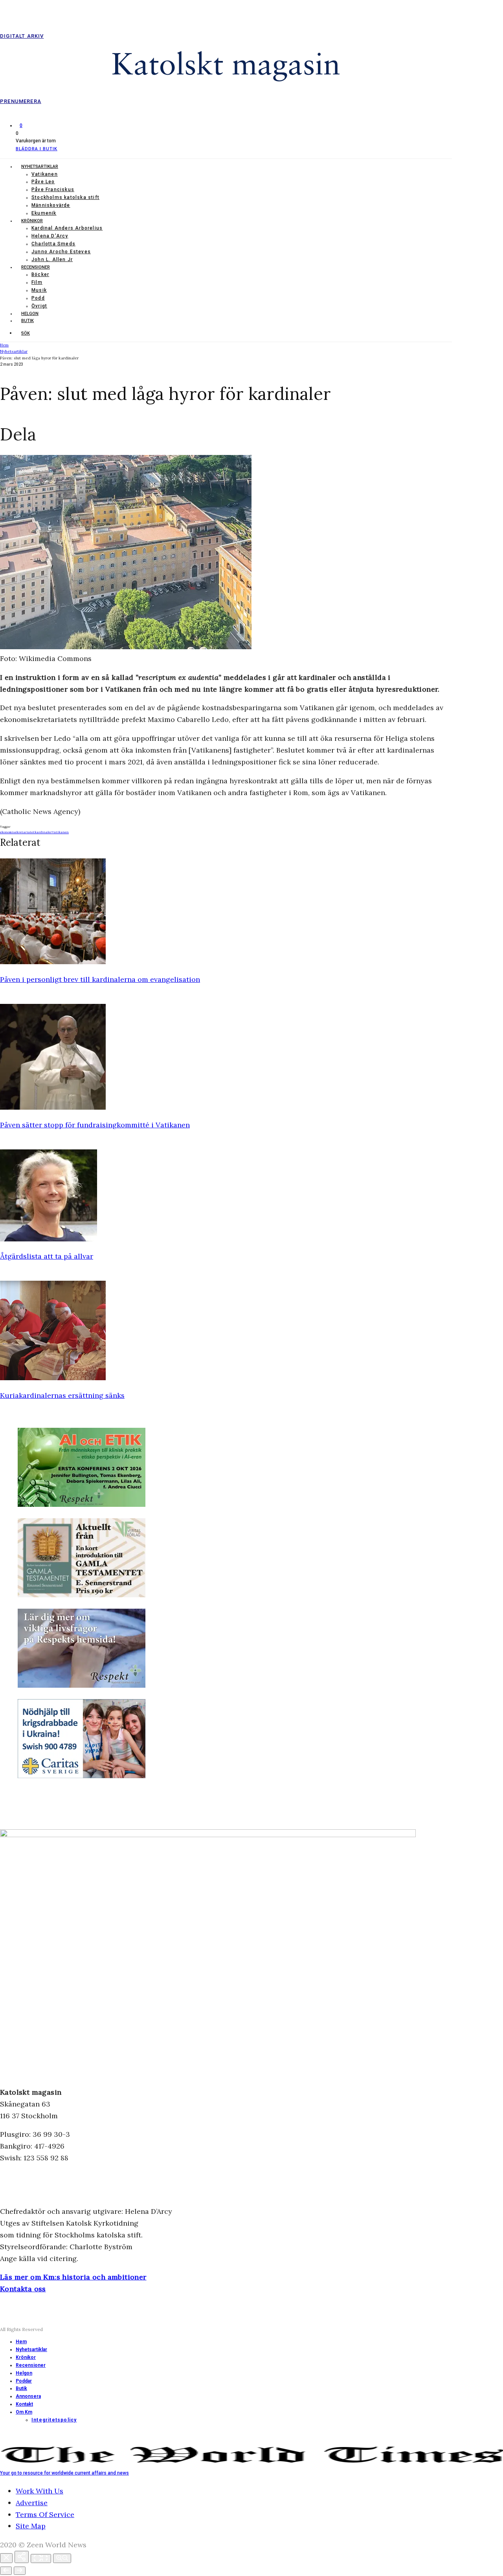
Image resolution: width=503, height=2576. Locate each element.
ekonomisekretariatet (17, 832)
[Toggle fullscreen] (41, 2559)
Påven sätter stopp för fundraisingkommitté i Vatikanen (95, 1125)
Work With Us (39, 2491)
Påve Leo (43, 182)
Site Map (31, 2526)
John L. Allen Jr (52, 260)
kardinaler (43, 832)
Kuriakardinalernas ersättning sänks (62, 1395)
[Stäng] (6, 2558)
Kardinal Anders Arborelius (67, 228)
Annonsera (28, 2396)
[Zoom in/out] (62, 2558)
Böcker (40, 274)
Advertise (32, 2503)
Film (37, 282)
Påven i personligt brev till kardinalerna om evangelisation (100, 979)
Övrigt (39, 306)
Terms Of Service (45, 2514)
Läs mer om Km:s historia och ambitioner (73, 2277)
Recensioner (36, 267)
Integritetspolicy (54, 2420)
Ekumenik (44, 213)
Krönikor (32, 221)
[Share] (22, 2557)
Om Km (24, 2412)
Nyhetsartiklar (40, 167)
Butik (28, 321)
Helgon (30, 314)
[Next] (20, 2571)
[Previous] (6, 2571)
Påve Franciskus (53, 190)
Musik (39, 290)
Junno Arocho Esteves (61, 252)
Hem (21, 2342)
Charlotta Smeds (53, 244)
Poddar (24, 2381)
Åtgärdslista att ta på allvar (47, 1256)
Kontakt (24, 2404)
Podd (38, 298)
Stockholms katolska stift (65, 197)
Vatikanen (45, 174)
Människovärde (51, 205)
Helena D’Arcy (50, 236)
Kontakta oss (23, 2289)
